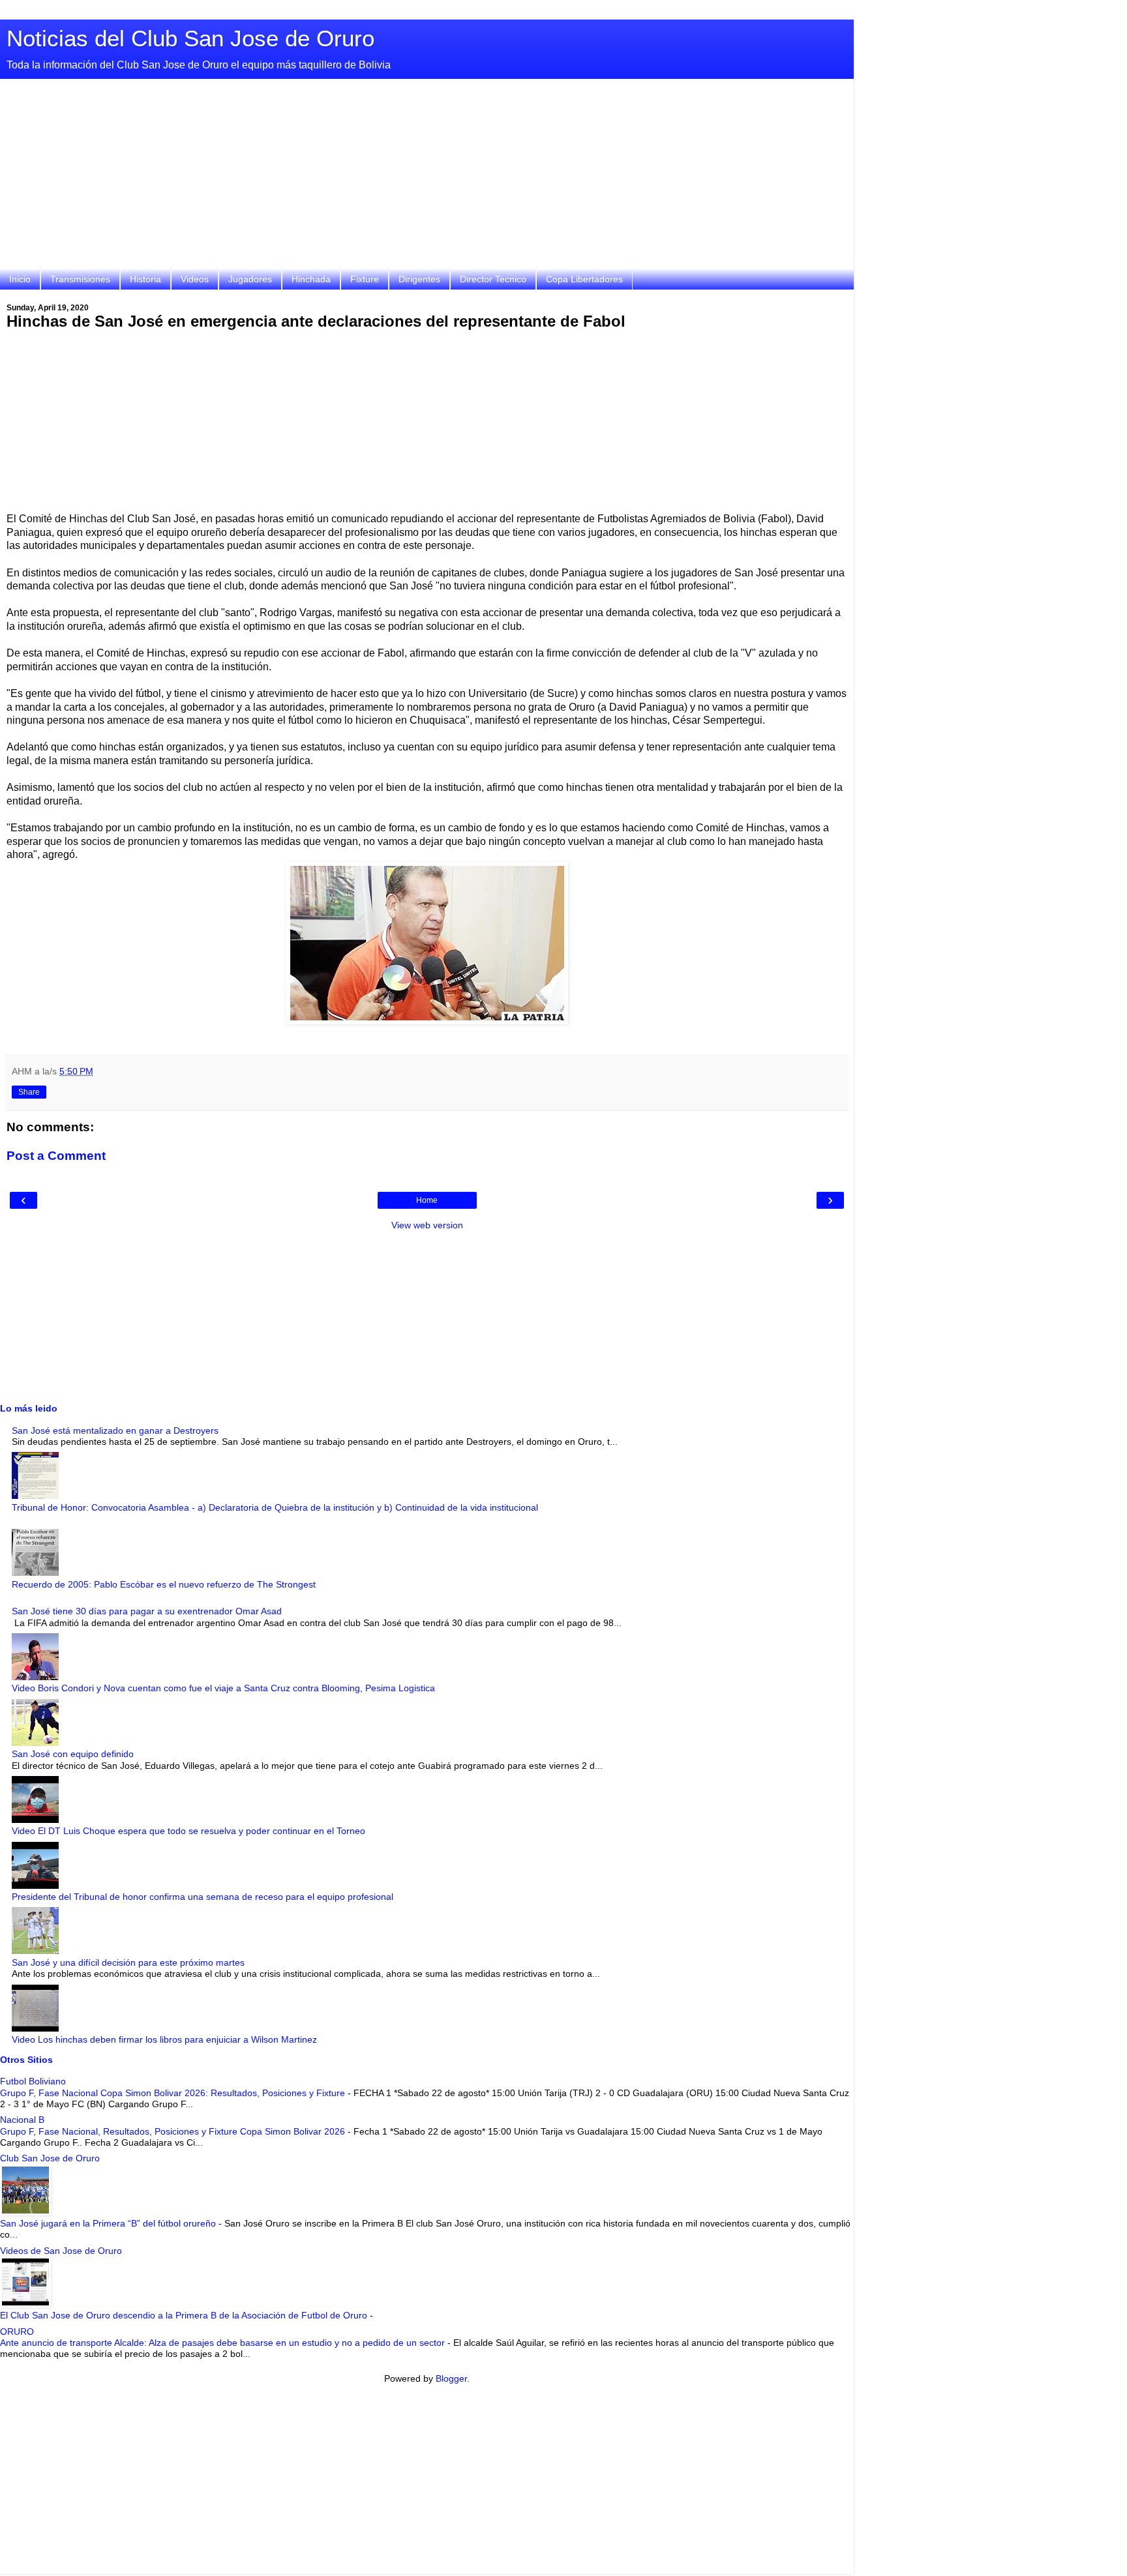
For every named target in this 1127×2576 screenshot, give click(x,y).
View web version (427, 1225)
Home (427, 1200)
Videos (195, 279)
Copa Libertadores (584, 279)
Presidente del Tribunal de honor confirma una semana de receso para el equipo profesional (203, 1897)
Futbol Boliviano (33, 2081)
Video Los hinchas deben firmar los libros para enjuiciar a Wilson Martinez (164, 2039)
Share (29, 1092)
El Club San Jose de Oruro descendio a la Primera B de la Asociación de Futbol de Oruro (185, 2315)
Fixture (365, 279)
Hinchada (311, 279)
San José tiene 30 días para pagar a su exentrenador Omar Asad (147, 1611)
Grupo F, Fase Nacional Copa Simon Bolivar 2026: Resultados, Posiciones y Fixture (174, 2093)
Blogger (451, 2378)
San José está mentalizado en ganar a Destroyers (115, 1430)
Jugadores (250, 279)
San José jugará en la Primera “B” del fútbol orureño (109, 2223)
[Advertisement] (427, 177)
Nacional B (22, 2120)
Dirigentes (419, 279)
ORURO (17, 2332)
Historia (145, 279)
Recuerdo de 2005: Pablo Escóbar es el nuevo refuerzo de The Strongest (164, 1584)
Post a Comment (56, 1156)
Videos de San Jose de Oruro (61, 2251)
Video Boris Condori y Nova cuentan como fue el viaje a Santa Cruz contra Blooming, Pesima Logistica (223, 1688)
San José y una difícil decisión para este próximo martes (128, 1962)
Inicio (20, 279)
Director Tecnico (493, 279)
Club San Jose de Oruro (50, 2158)
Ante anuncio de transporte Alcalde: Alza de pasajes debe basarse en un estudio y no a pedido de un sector (224, 2343)
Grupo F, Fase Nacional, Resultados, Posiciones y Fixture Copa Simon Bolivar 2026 (174, 2131)
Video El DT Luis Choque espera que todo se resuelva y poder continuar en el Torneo (188, 1831)
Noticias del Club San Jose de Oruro (190, 38)
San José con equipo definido (73, 1754)
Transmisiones (80, 279)
